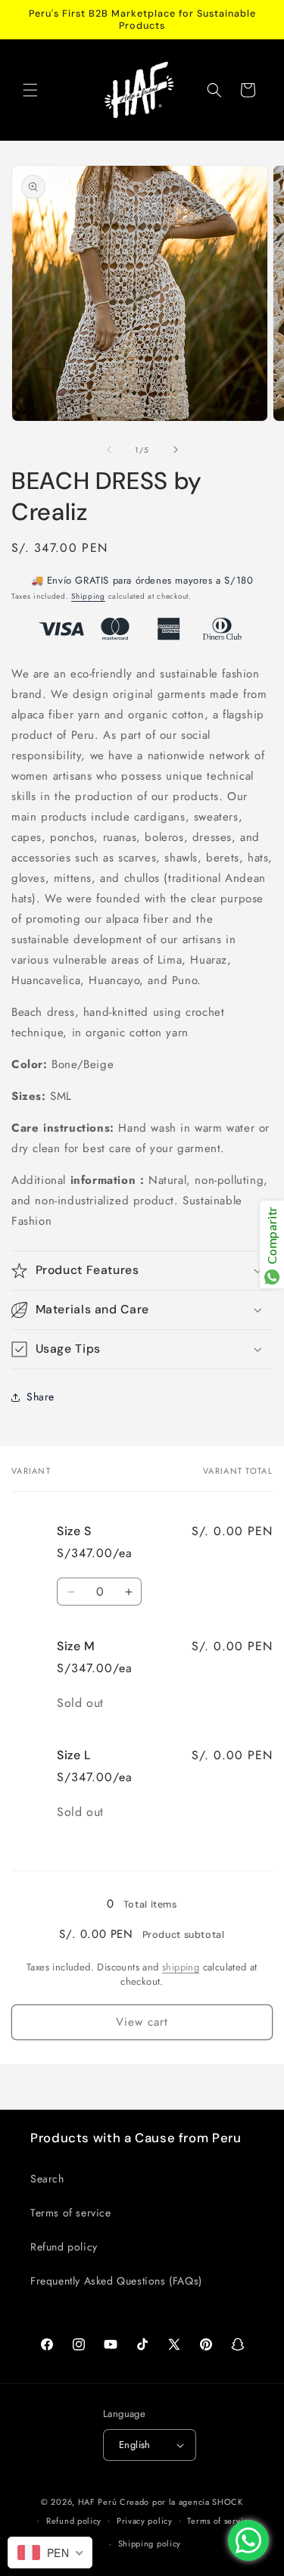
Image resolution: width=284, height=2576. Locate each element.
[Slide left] (109, 450)
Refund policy (64, 2247)
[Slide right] (176, 450)
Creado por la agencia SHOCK (181, 2502)
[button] (30, 90)
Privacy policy (145, 2521)
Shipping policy (150, 2543)
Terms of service (71, 2213)
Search (47, 2179)
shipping (181, 1967)
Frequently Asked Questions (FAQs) (116, 2281)
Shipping (88, 596)
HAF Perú (98, 2502)
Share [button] (41, 1397)
